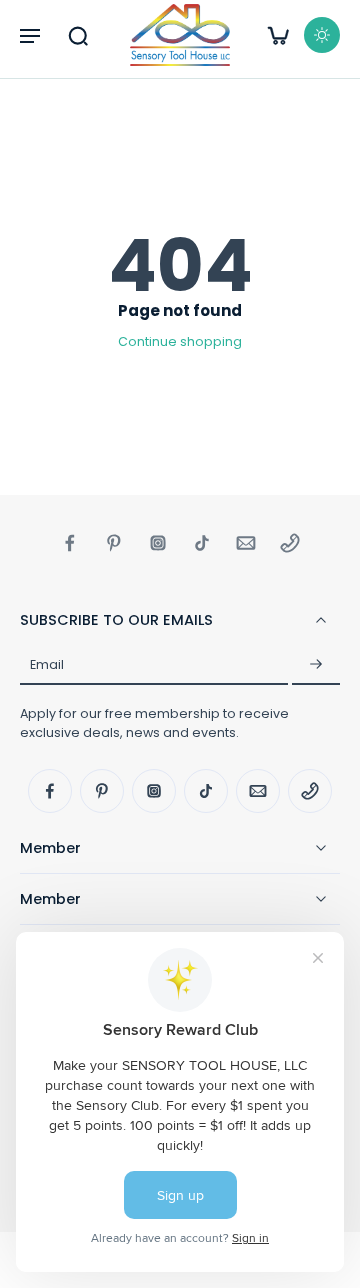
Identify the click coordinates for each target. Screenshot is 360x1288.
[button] (30, 35)
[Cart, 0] (278, 35)
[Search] (78, 35)
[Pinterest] (114, 543)
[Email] (246, 543)
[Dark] (322, 35)
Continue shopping (180, 341)
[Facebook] (70, 543)
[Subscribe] (316, 665)
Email (47, 664)
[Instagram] (158, 543)
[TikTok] (202, 543)
